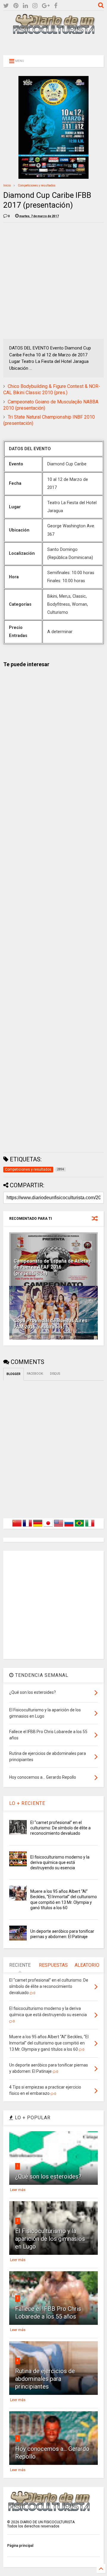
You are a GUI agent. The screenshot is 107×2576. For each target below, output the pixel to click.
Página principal (20, 2546)
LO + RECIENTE (27, 1803)
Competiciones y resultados (37, 185)
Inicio (7, 185)
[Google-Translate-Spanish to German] (38, 1527)
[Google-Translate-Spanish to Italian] (90, 1527)
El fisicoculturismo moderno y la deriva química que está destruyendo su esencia (60, 1862)
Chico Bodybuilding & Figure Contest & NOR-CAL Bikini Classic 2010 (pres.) (52, 389)
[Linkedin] (25, 6)
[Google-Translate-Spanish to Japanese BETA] (48, 1527)
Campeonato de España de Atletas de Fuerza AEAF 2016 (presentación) (52, 1267)
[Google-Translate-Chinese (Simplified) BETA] (17, 1527)
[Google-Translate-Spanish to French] (27, 1527)
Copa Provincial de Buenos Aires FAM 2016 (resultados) (51, 1324)
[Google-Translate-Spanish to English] (59, 1527)
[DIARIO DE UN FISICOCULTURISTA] (53, 32)
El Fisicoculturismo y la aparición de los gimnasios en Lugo (50, 2239)
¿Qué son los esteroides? (48, 2176)
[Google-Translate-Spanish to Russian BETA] (69, 1527)
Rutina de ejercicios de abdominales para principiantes (45, 2379)
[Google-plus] (46, 6)
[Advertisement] (53, 44)
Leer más (18, 2190)
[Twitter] (6, 6)
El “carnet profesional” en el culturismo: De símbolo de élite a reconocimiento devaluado (60, 1828)
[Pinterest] (16, 6)
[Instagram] (35, 6)
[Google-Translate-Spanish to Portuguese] (79, 1527)
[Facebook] (56, 6)
